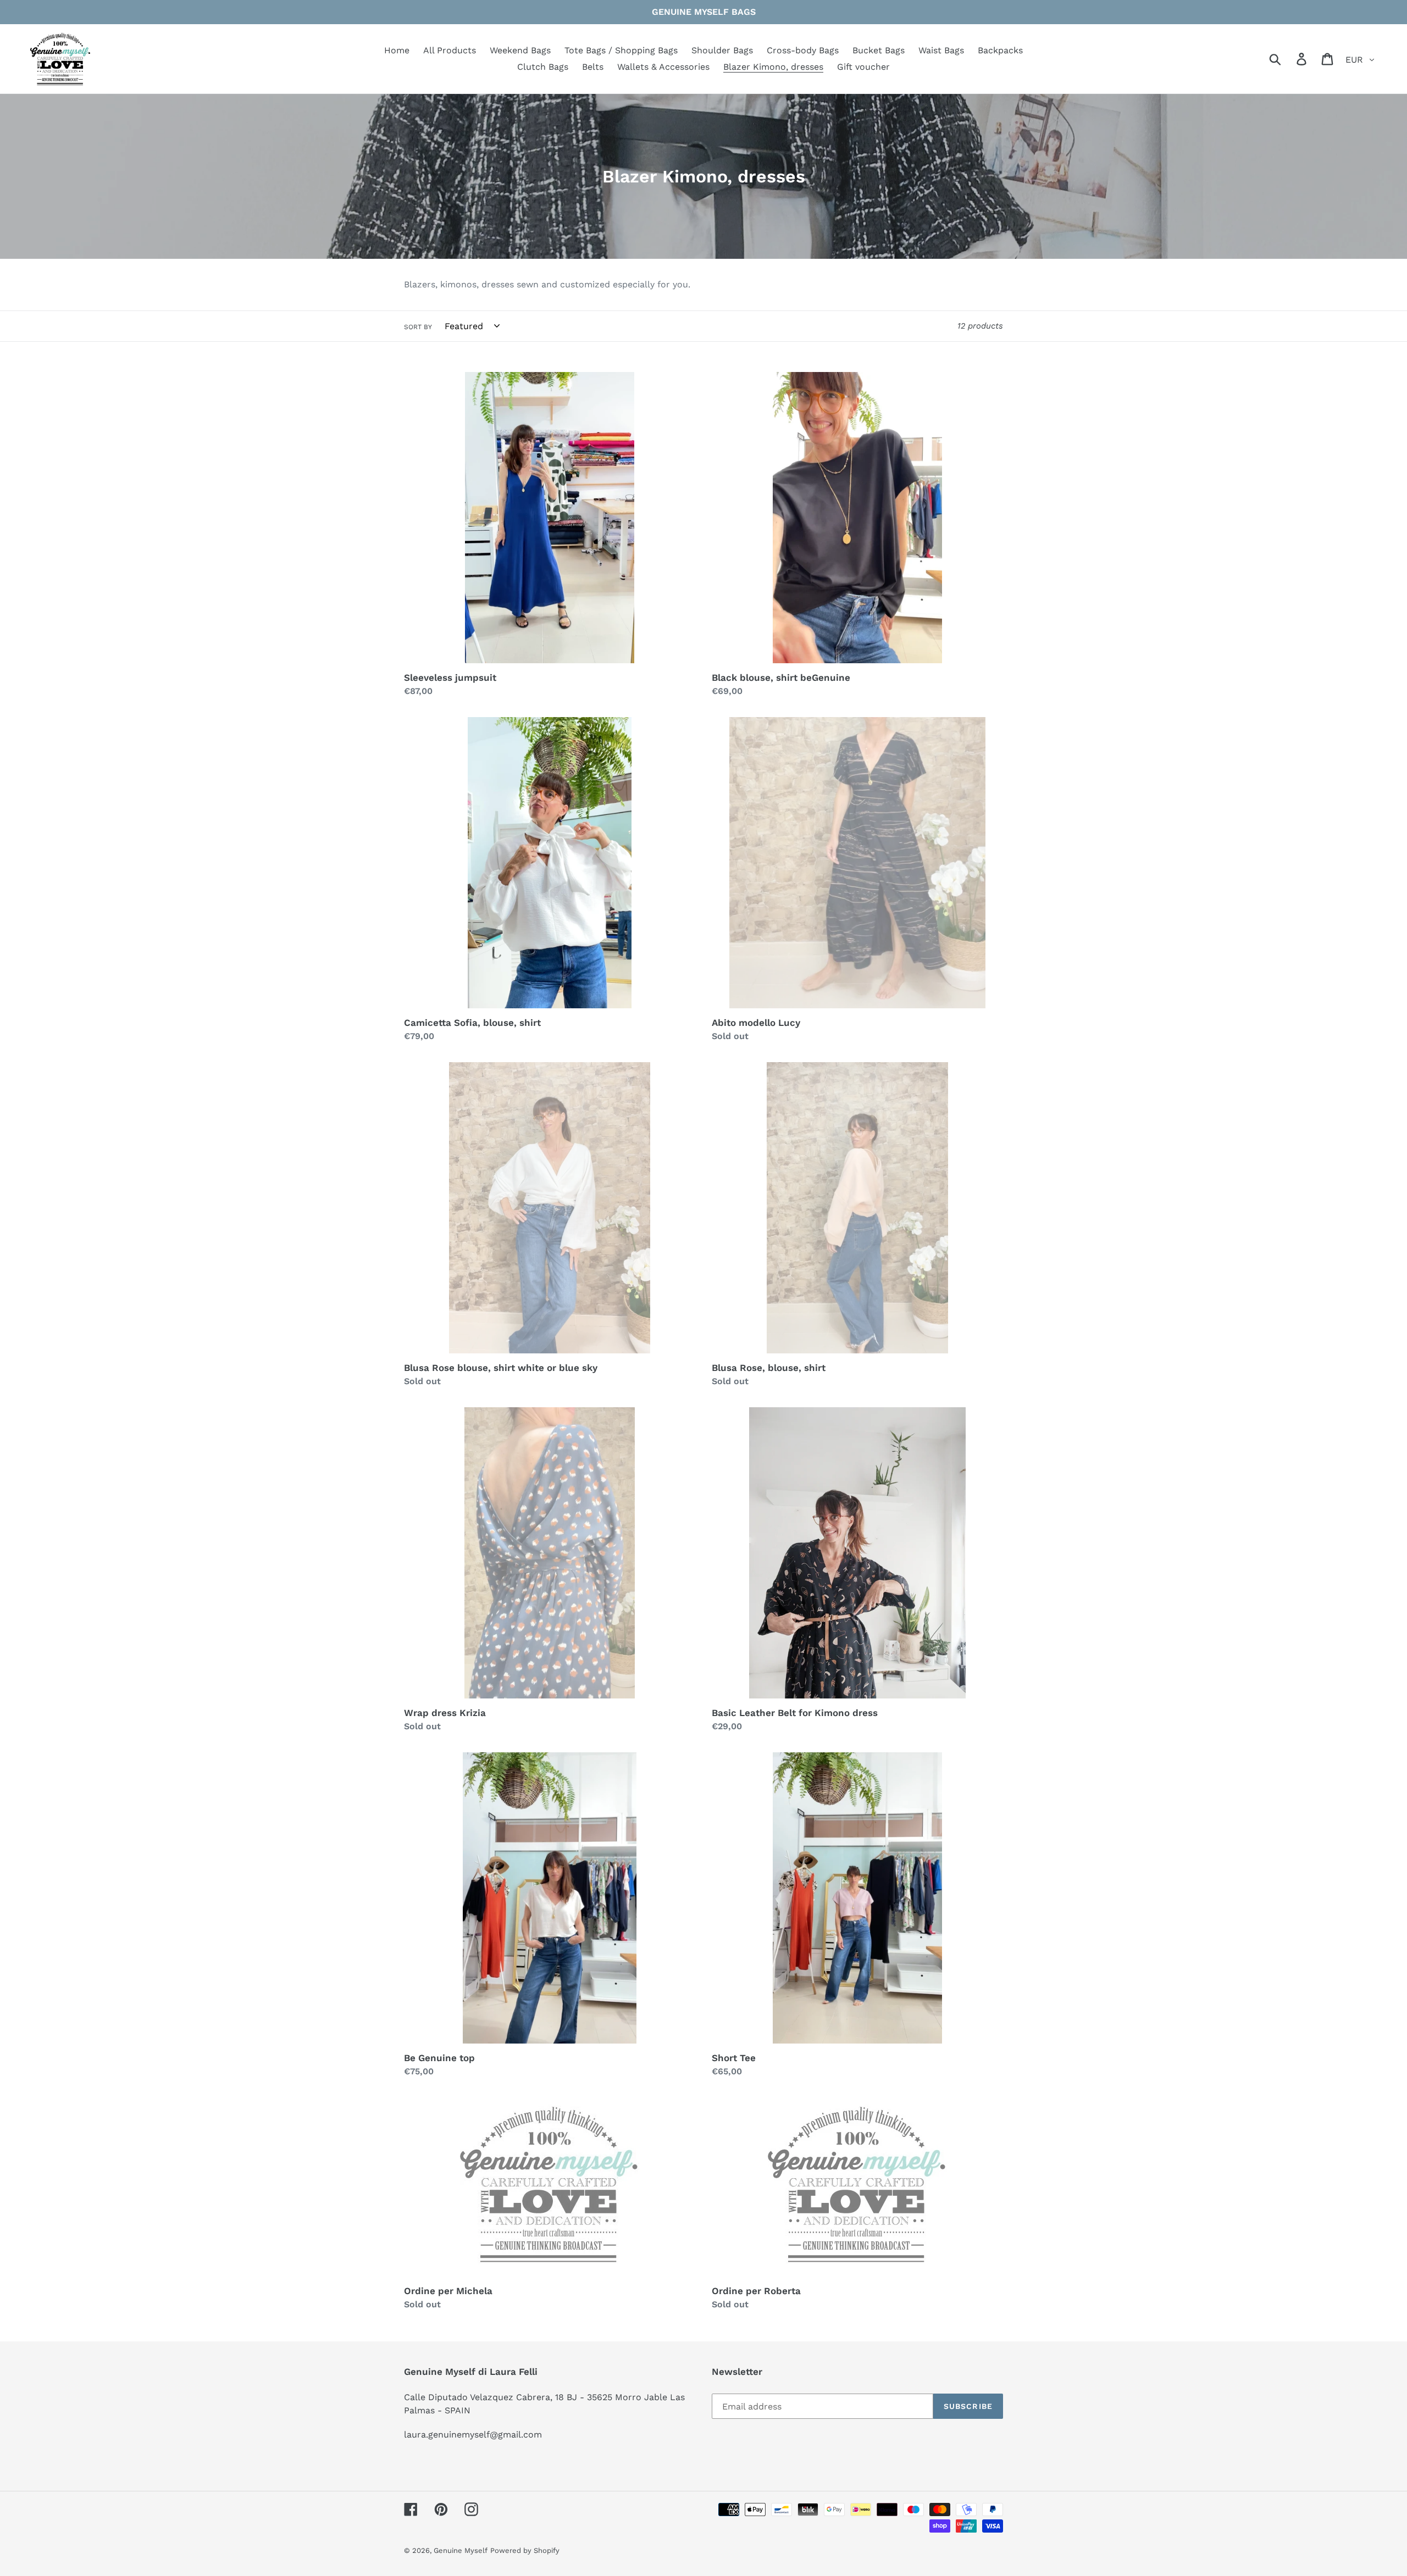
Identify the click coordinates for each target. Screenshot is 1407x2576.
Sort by (418, 327)
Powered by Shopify (525, 2550)
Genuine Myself (461, 2550)
